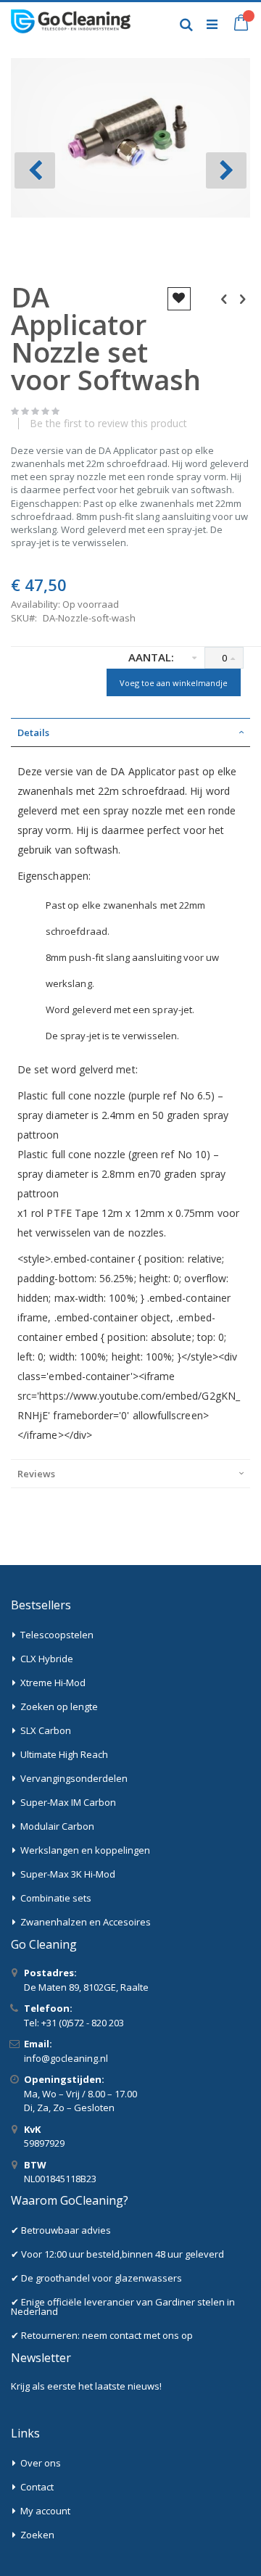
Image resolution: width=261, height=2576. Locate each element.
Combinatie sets (56, 1898)
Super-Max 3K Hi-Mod (68, 1874)
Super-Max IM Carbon (68, 1802)
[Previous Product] (224, 298)
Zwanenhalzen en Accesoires (86, 1922)
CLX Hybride (47, 1659)
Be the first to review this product (108, 424)
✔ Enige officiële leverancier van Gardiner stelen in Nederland (123, 2307)
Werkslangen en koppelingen (85, 1850)
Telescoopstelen (57, 1635)
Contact (37, 2487)
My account (45, 2511)
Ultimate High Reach (64, 1754)
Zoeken (37, 2535)
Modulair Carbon (57, 1826)
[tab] (130, 732)
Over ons (41, 2463)
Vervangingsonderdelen (74, 1778)
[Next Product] (242, 298)
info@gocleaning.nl (66, 2058)
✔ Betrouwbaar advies (61, 2230)
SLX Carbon (46, 1730)
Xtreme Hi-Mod (53, 1683)
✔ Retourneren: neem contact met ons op (102, 2335)
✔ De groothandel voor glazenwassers (96, 2278)
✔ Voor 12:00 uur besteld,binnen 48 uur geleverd (117, 2254)
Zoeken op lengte (59, 1706)
